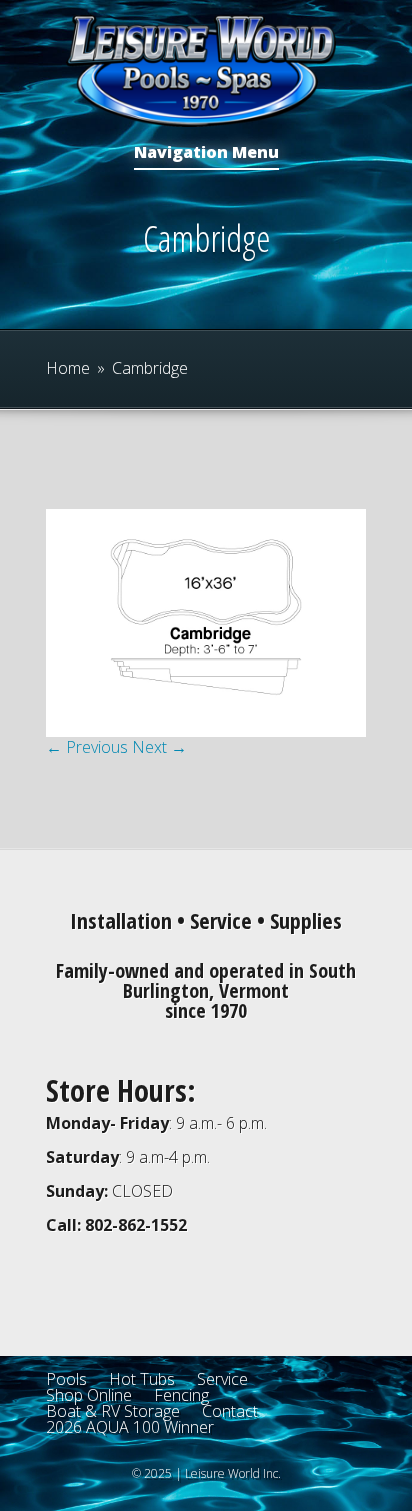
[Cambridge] (206, 731)
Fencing (181, 1395)
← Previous (87, 747)
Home (68, 368)
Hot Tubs (142, 1379)
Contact (230, 1411)
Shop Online (89, 1395)
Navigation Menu (206, 153)
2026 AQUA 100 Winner (130, 1427)
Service (222, 1379)
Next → (159, 747)
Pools (66, 1379)
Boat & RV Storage (113, 1411)
